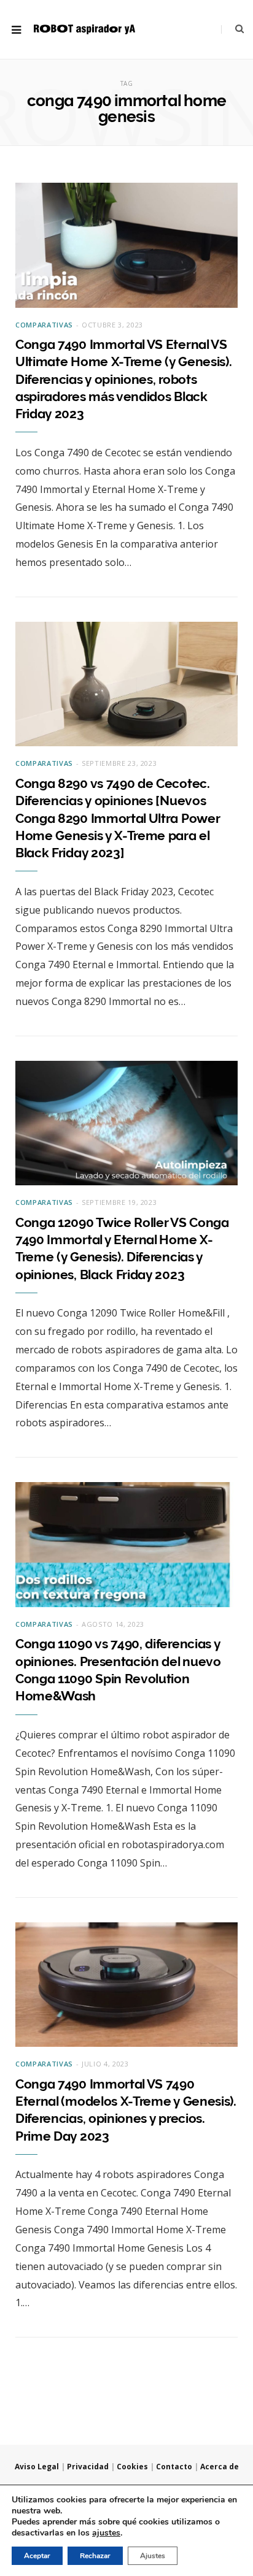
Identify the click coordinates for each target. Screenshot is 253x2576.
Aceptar (37, 2556)
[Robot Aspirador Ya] (84, 30)
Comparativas (44, 325)
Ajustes (153, 2556)
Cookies (132, 2467)
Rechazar (95, 2556)
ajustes (106, 2533)
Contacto (174, 2467)
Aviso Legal (37, 2467)
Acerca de (220, 2467)
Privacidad (88, 2467)
